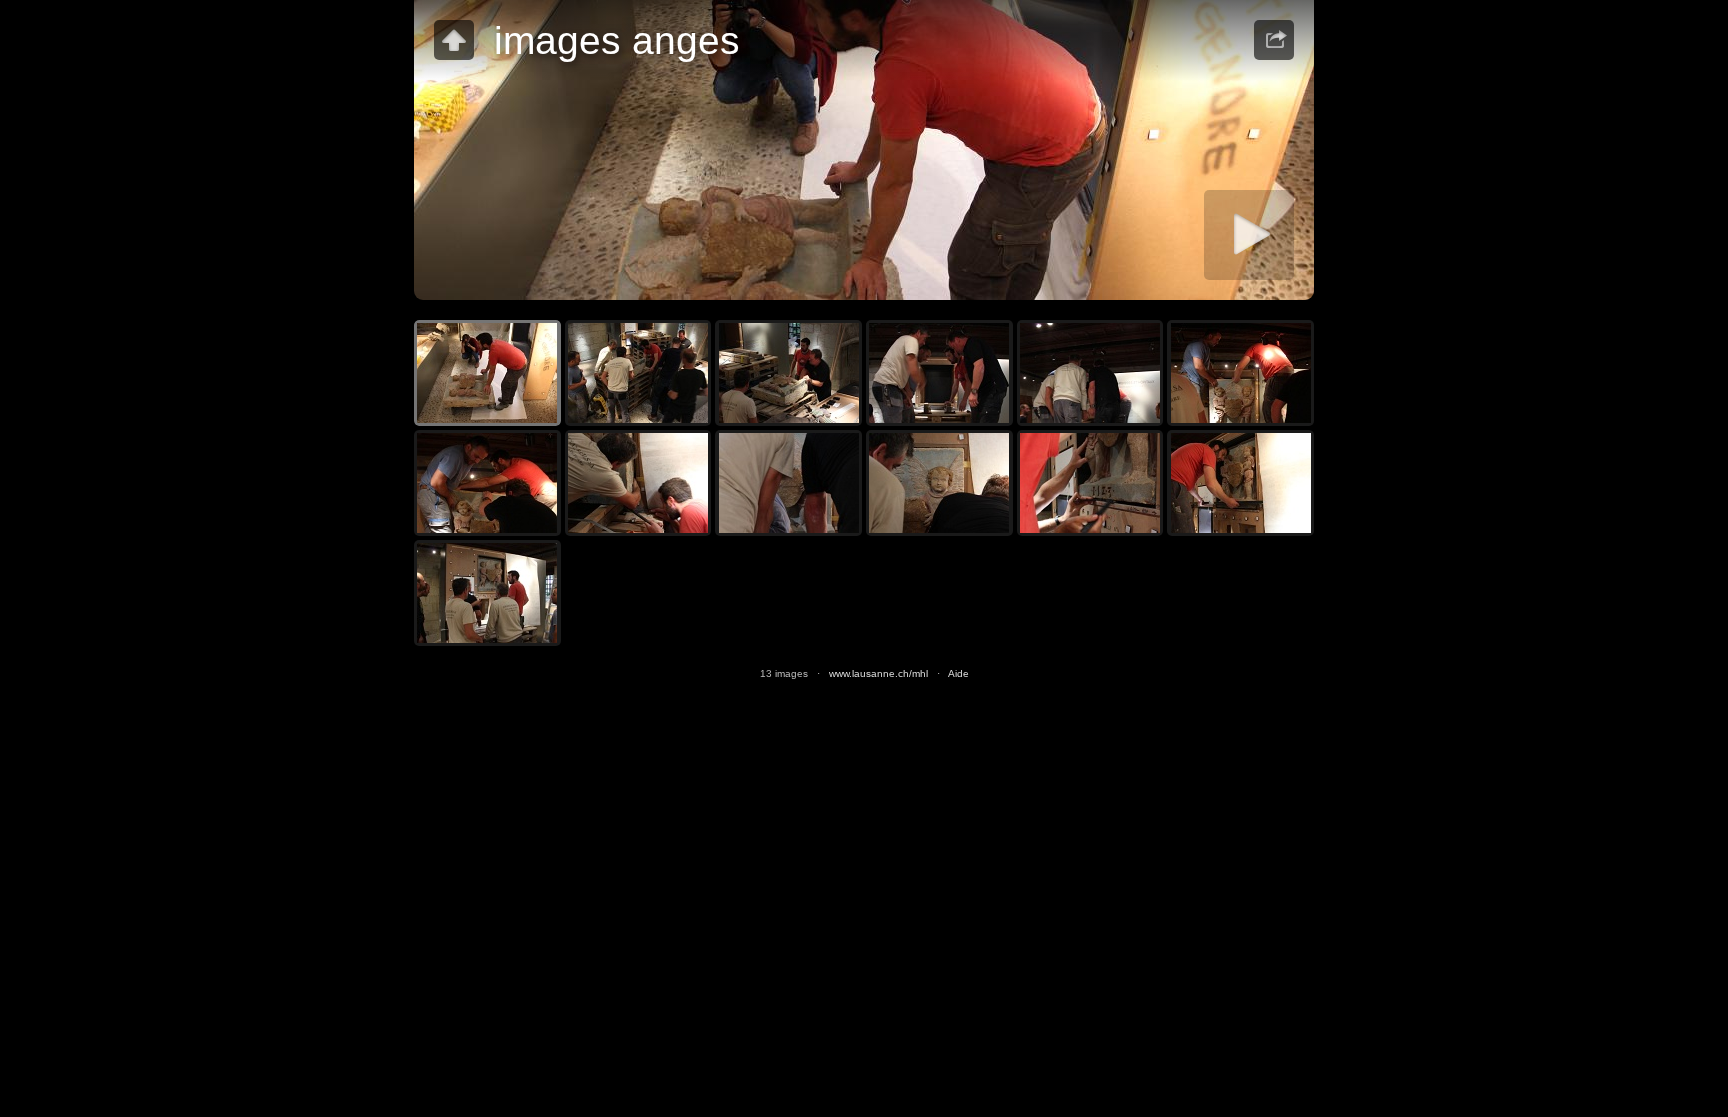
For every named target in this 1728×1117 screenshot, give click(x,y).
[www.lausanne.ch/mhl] (454, 40)
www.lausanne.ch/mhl (878, 673)
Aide (958, 673)
